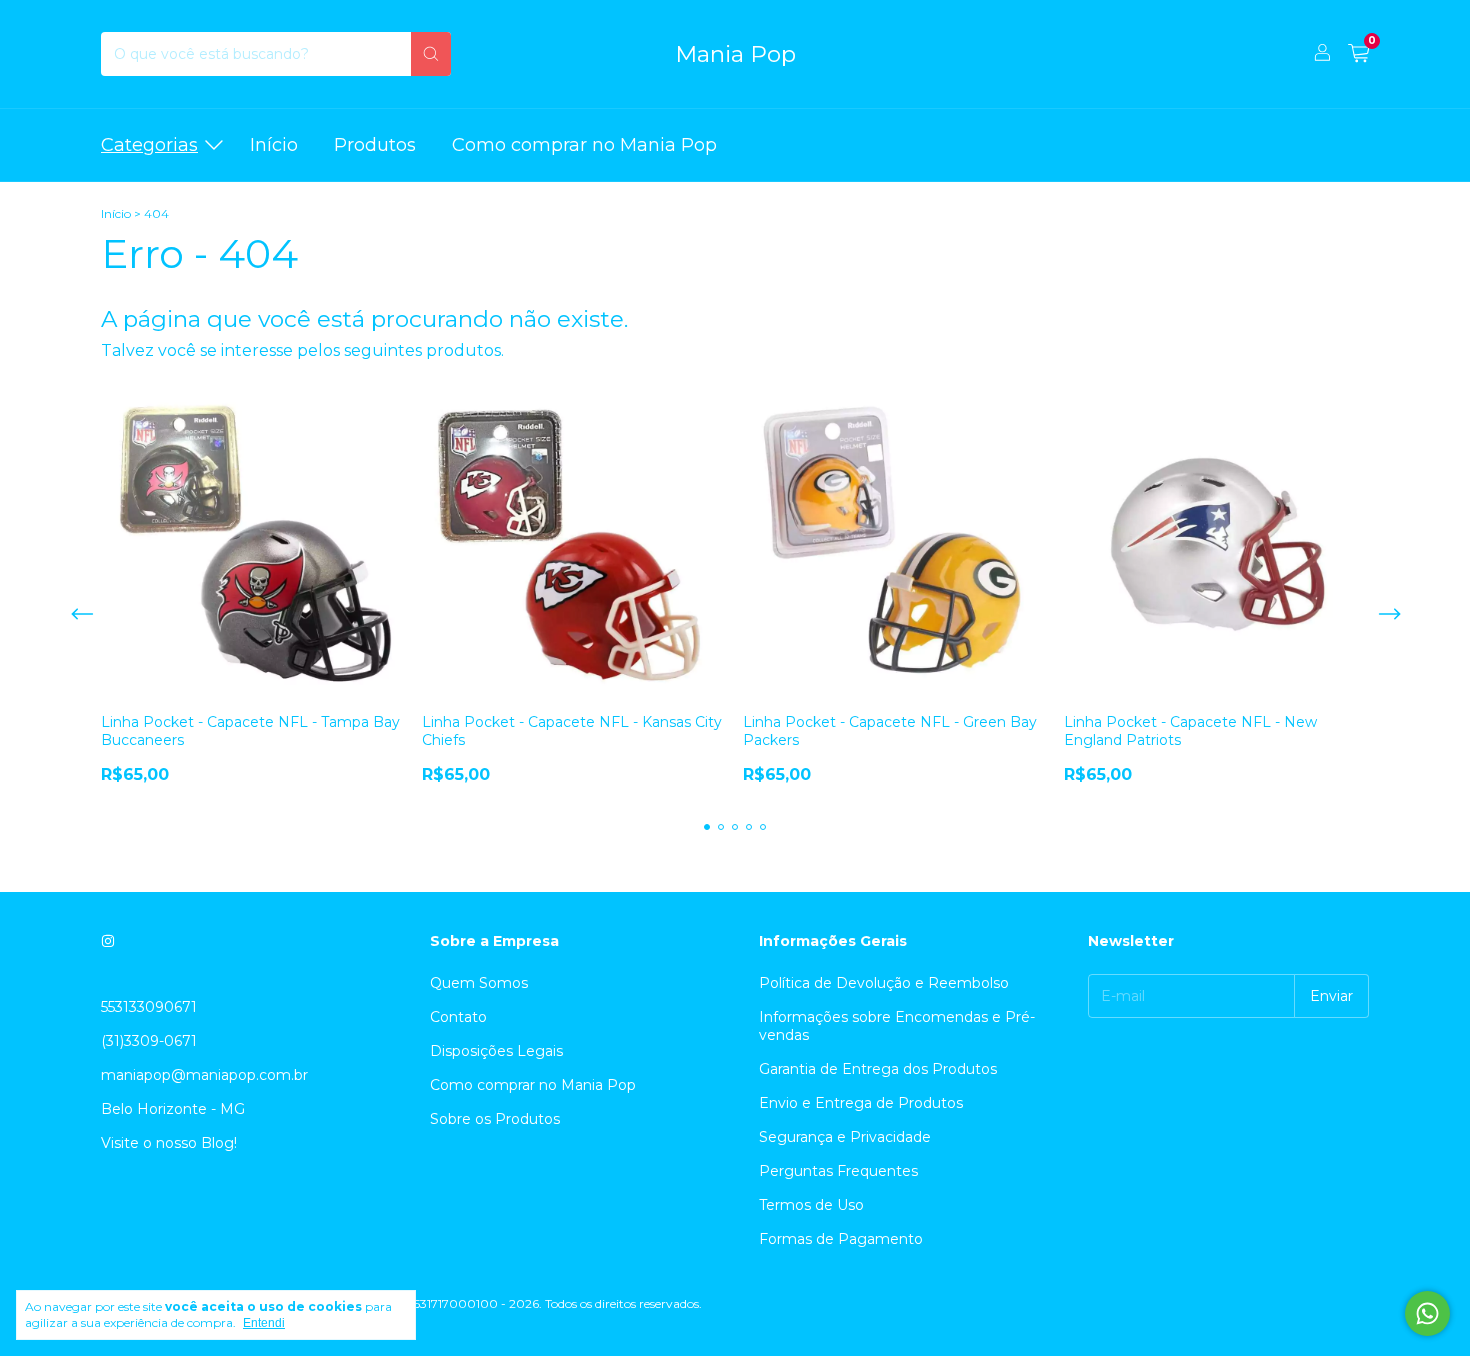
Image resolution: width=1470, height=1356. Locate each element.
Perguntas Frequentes (838, 1171)
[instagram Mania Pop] (108, 941)
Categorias (149, 145)
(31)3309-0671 (149, 1041)
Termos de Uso (811, 1205)
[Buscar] (431, 54)
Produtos (375, 145)
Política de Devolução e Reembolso (884, 983)
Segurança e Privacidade (845, 1137)
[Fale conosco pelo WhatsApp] (1427, 1313)
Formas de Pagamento (841, 1239)
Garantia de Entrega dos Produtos (878, 1069)
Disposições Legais (496, 1051)
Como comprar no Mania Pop (584, 145)
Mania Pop (735, 54)
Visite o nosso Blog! (169, 1143)
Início (274, 145)
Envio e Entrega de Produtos (861, 1103)
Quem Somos (479, 983)
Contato (458, 1017)
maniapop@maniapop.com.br (204, 1075)
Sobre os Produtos (495, 1119)
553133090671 (149, 1007)
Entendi (264, 1323)
